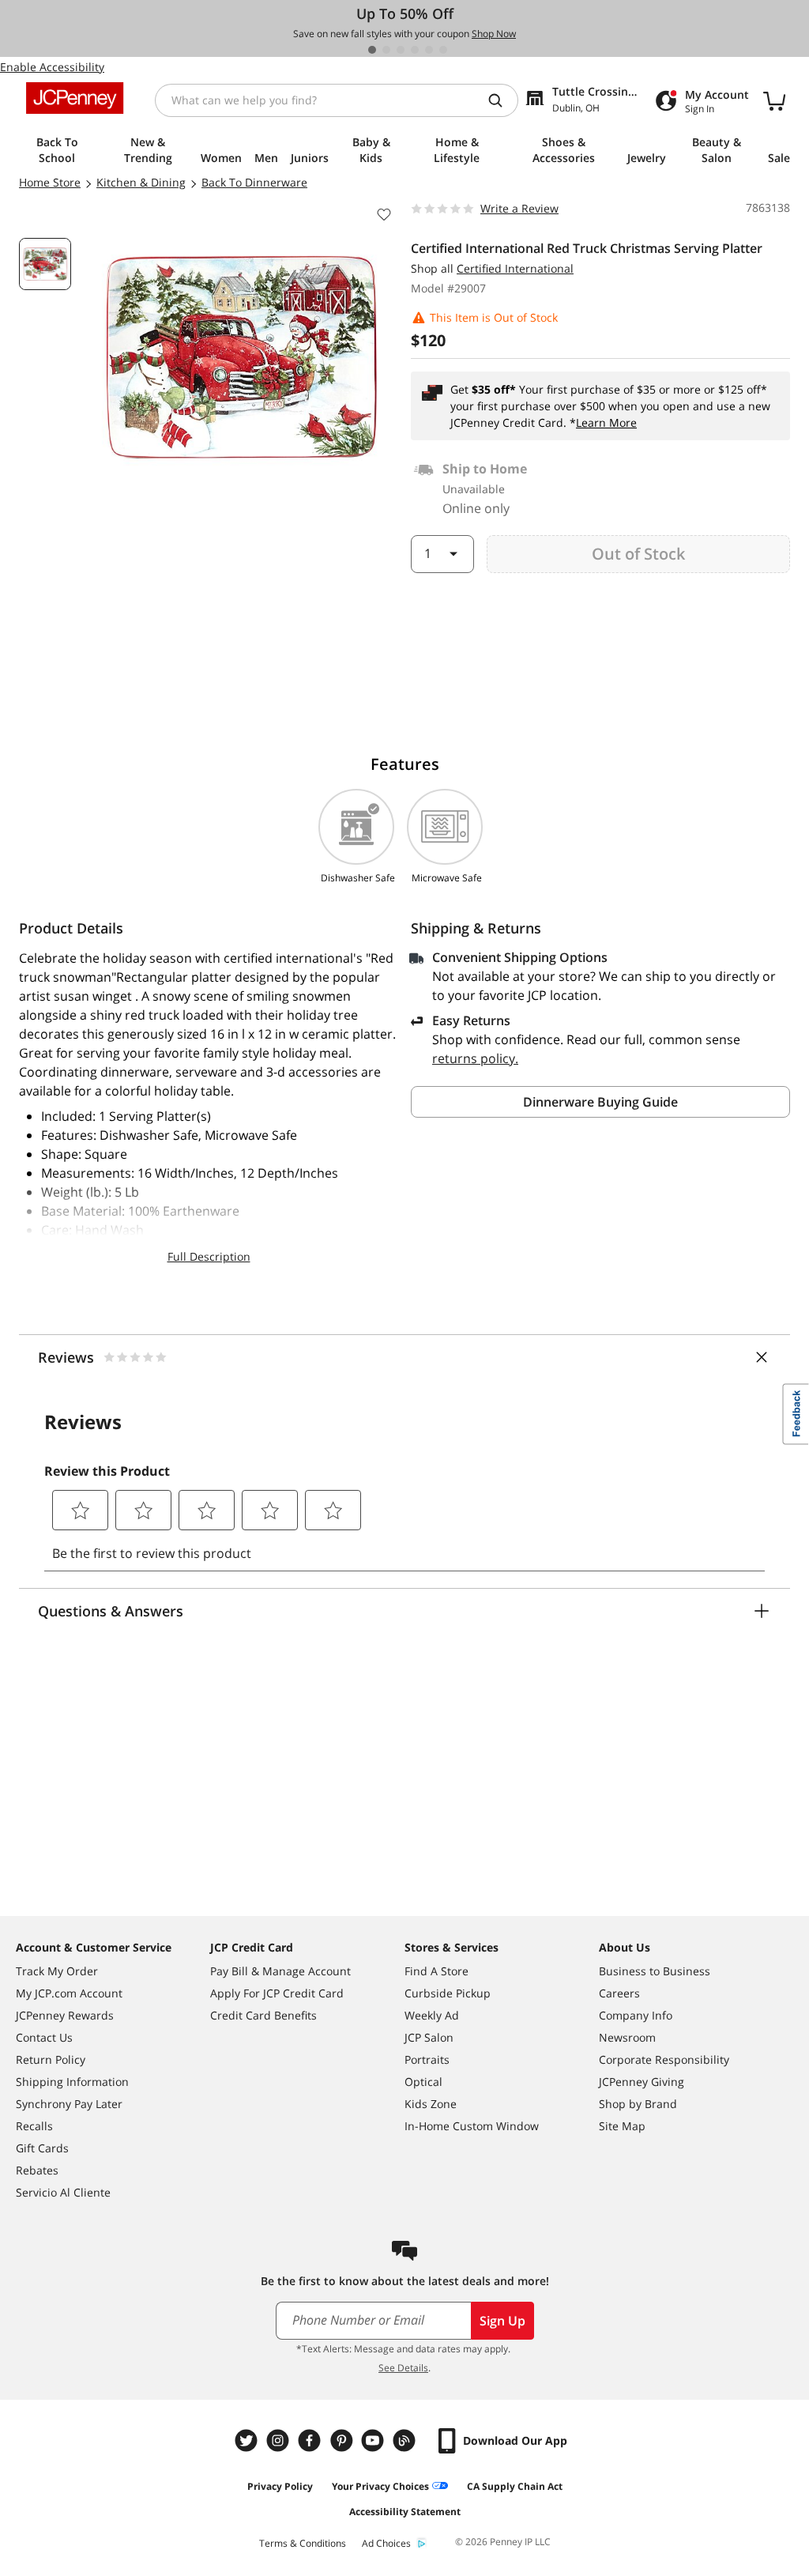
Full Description (209, 1256)
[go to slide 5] (429, 50)
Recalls (34, 2126)
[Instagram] (280, 2440)
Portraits (427, 2059)
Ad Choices (386, 2543)
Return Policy (51, 2059)
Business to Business (655, 1971)
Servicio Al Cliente (63, 2192)
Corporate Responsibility (664, 2059)
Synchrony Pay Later (69, 2104)
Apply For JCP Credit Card (277, 1993)
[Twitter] (248, 2440)
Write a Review (519, 208)
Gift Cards (42, 2148)
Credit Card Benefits (263, 2015)
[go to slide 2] (386, 50)
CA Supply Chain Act (515, 2486)
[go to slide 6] (443, 50)
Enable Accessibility (52, 67)
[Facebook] (311, 2440)
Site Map (622, 2126)
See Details (403, 2368)
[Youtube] (374, 2440)
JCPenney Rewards (65, 2015)
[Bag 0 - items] (774, 100)
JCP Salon (429, 2037)
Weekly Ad (432, 2015)
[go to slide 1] (372, 50)
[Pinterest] (343, 2440)
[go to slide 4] (415, 50)
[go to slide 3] (401, 50)
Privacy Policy (280, 2486)
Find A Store (436, 1971)
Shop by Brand (638, 2104)
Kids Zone (431, 2104)
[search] (502, 100)
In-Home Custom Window (472, 2126)
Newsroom (627, 2037)
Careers (619, 1993)
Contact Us (44, 2037)
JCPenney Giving (642, 2082)
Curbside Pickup (448, 1993)
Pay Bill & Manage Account (280, 1971)
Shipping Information (72, 2082)
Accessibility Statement (405, 2512)
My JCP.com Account (69, 1993)
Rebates (37, 2170)
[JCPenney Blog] (406, 2440)
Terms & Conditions (303, 2543)
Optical (423, 2082)
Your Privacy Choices (380, 2486)
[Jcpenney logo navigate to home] (75, 98)
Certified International (515, 268)
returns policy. (475, 1058)
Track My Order (57, 1971)
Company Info (636, 2015)
